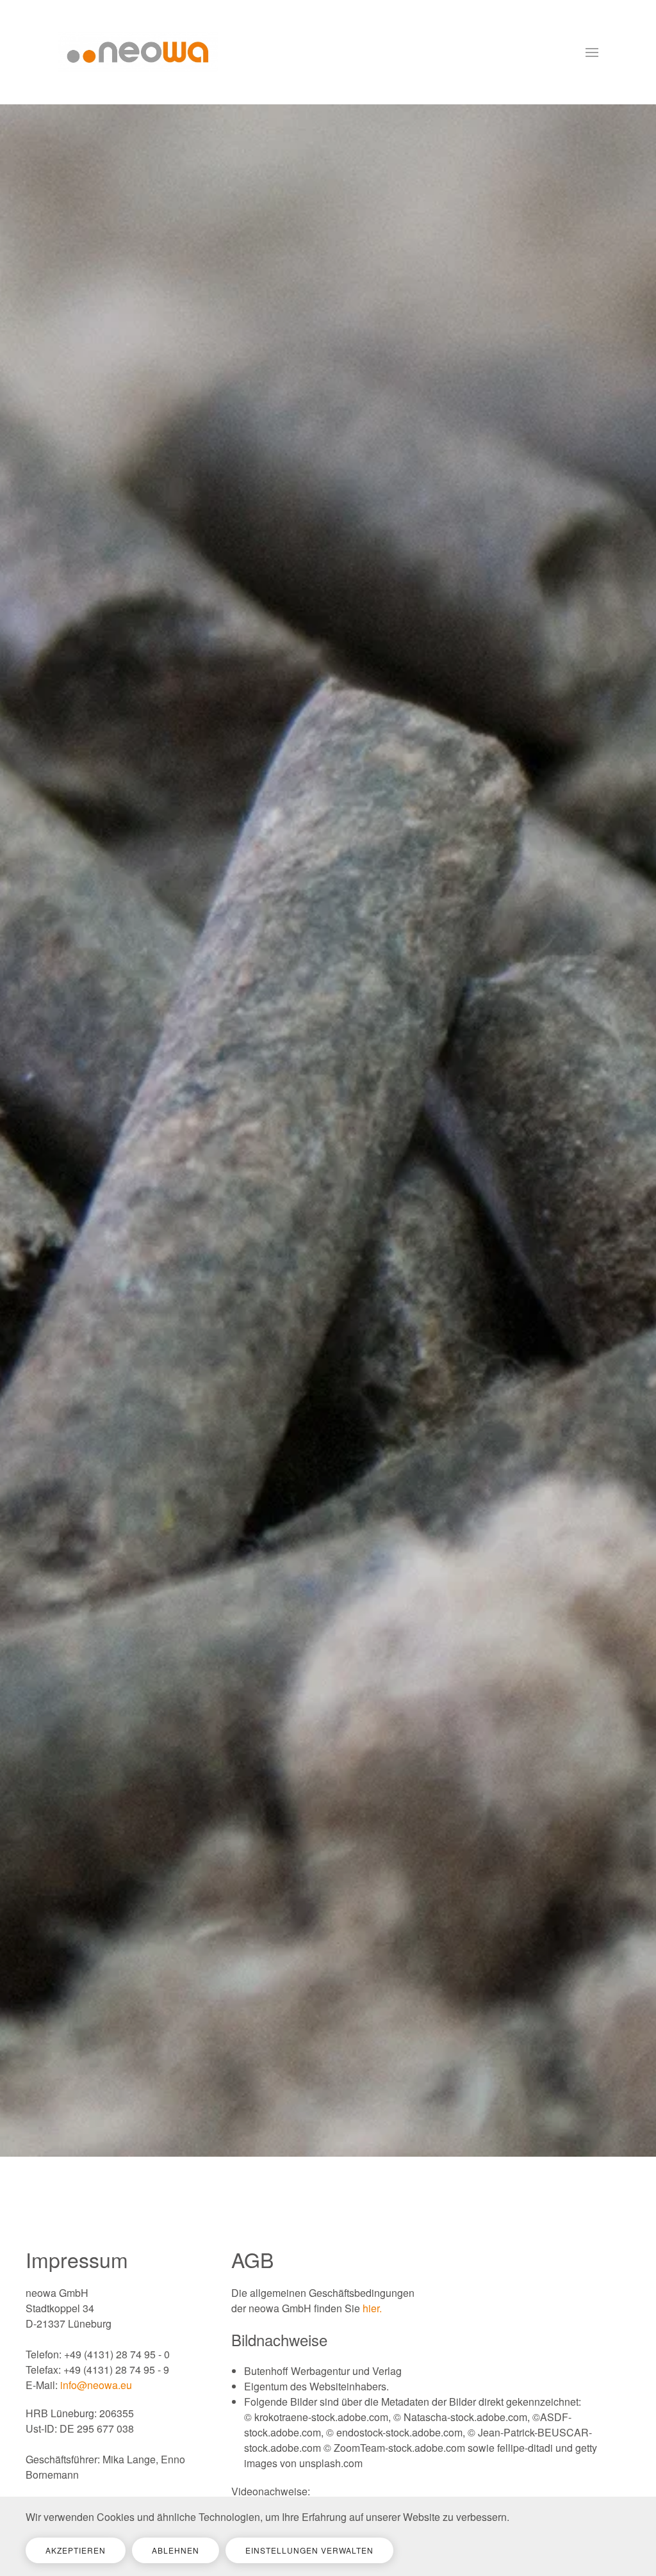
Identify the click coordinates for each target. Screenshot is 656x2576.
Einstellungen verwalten (309, 2550)
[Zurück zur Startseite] (138, 52)
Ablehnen (176, 2550)
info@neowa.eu (96, 2385)
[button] (592, 52)
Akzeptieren (76, 2550)
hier (371, 2308)
